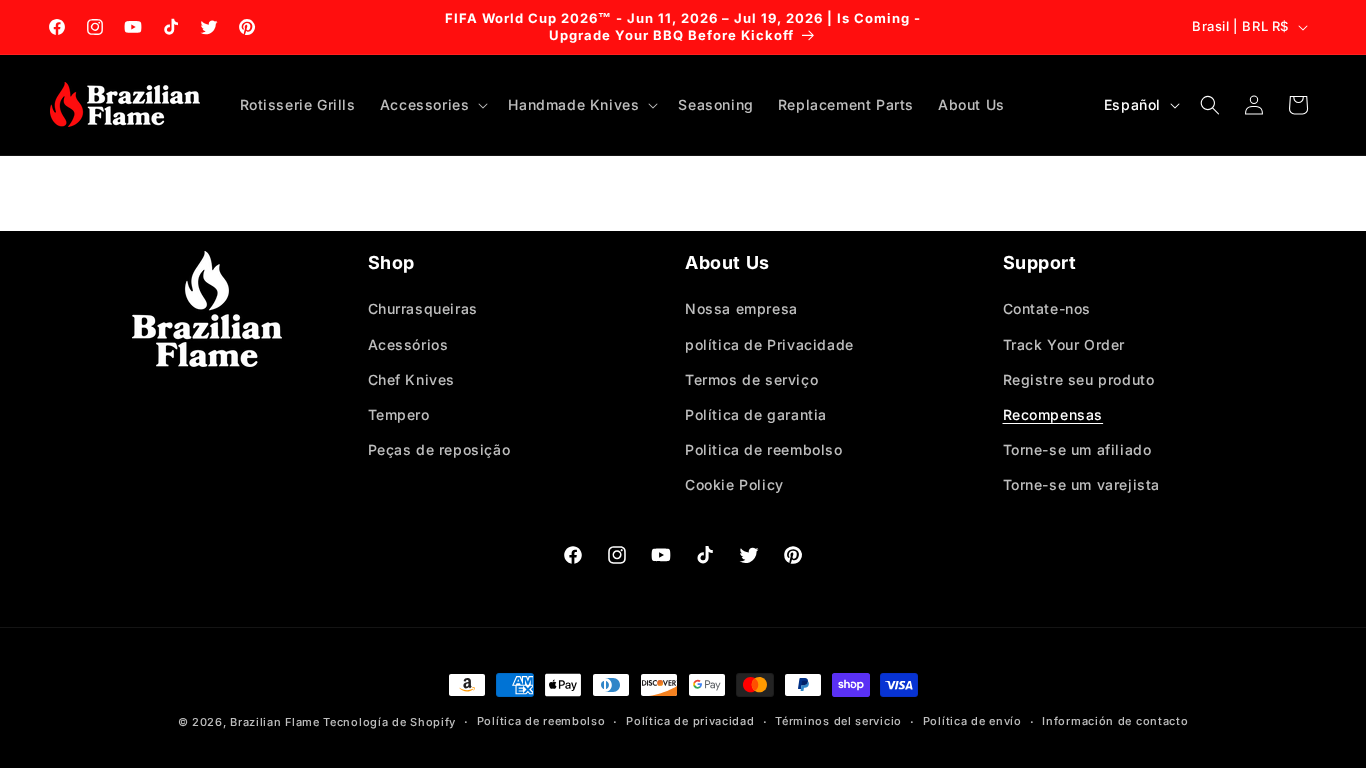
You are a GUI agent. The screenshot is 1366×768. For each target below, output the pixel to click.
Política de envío (972, 721)
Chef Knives (412, 379)
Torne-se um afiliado (1077, 449)
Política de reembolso (541, 721)
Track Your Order (1064, 344)
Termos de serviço (751, 379)
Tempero (399, 414)
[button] (432, 105)
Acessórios (408, 344)
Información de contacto (1115, 721)
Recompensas (1053, 414)
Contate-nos (1047, 308)
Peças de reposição (439, 449)
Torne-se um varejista (1082, 484)
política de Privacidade (769, 344)
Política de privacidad (690, 721)
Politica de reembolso (764, 449)
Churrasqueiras (423, 308)
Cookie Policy (734, 484)
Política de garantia (756, 414)
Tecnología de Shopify (389, 722)
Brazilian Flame (275, 722)
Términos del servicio (838, 721)
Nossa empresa (741, 308)
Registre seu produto (1079, 379)
